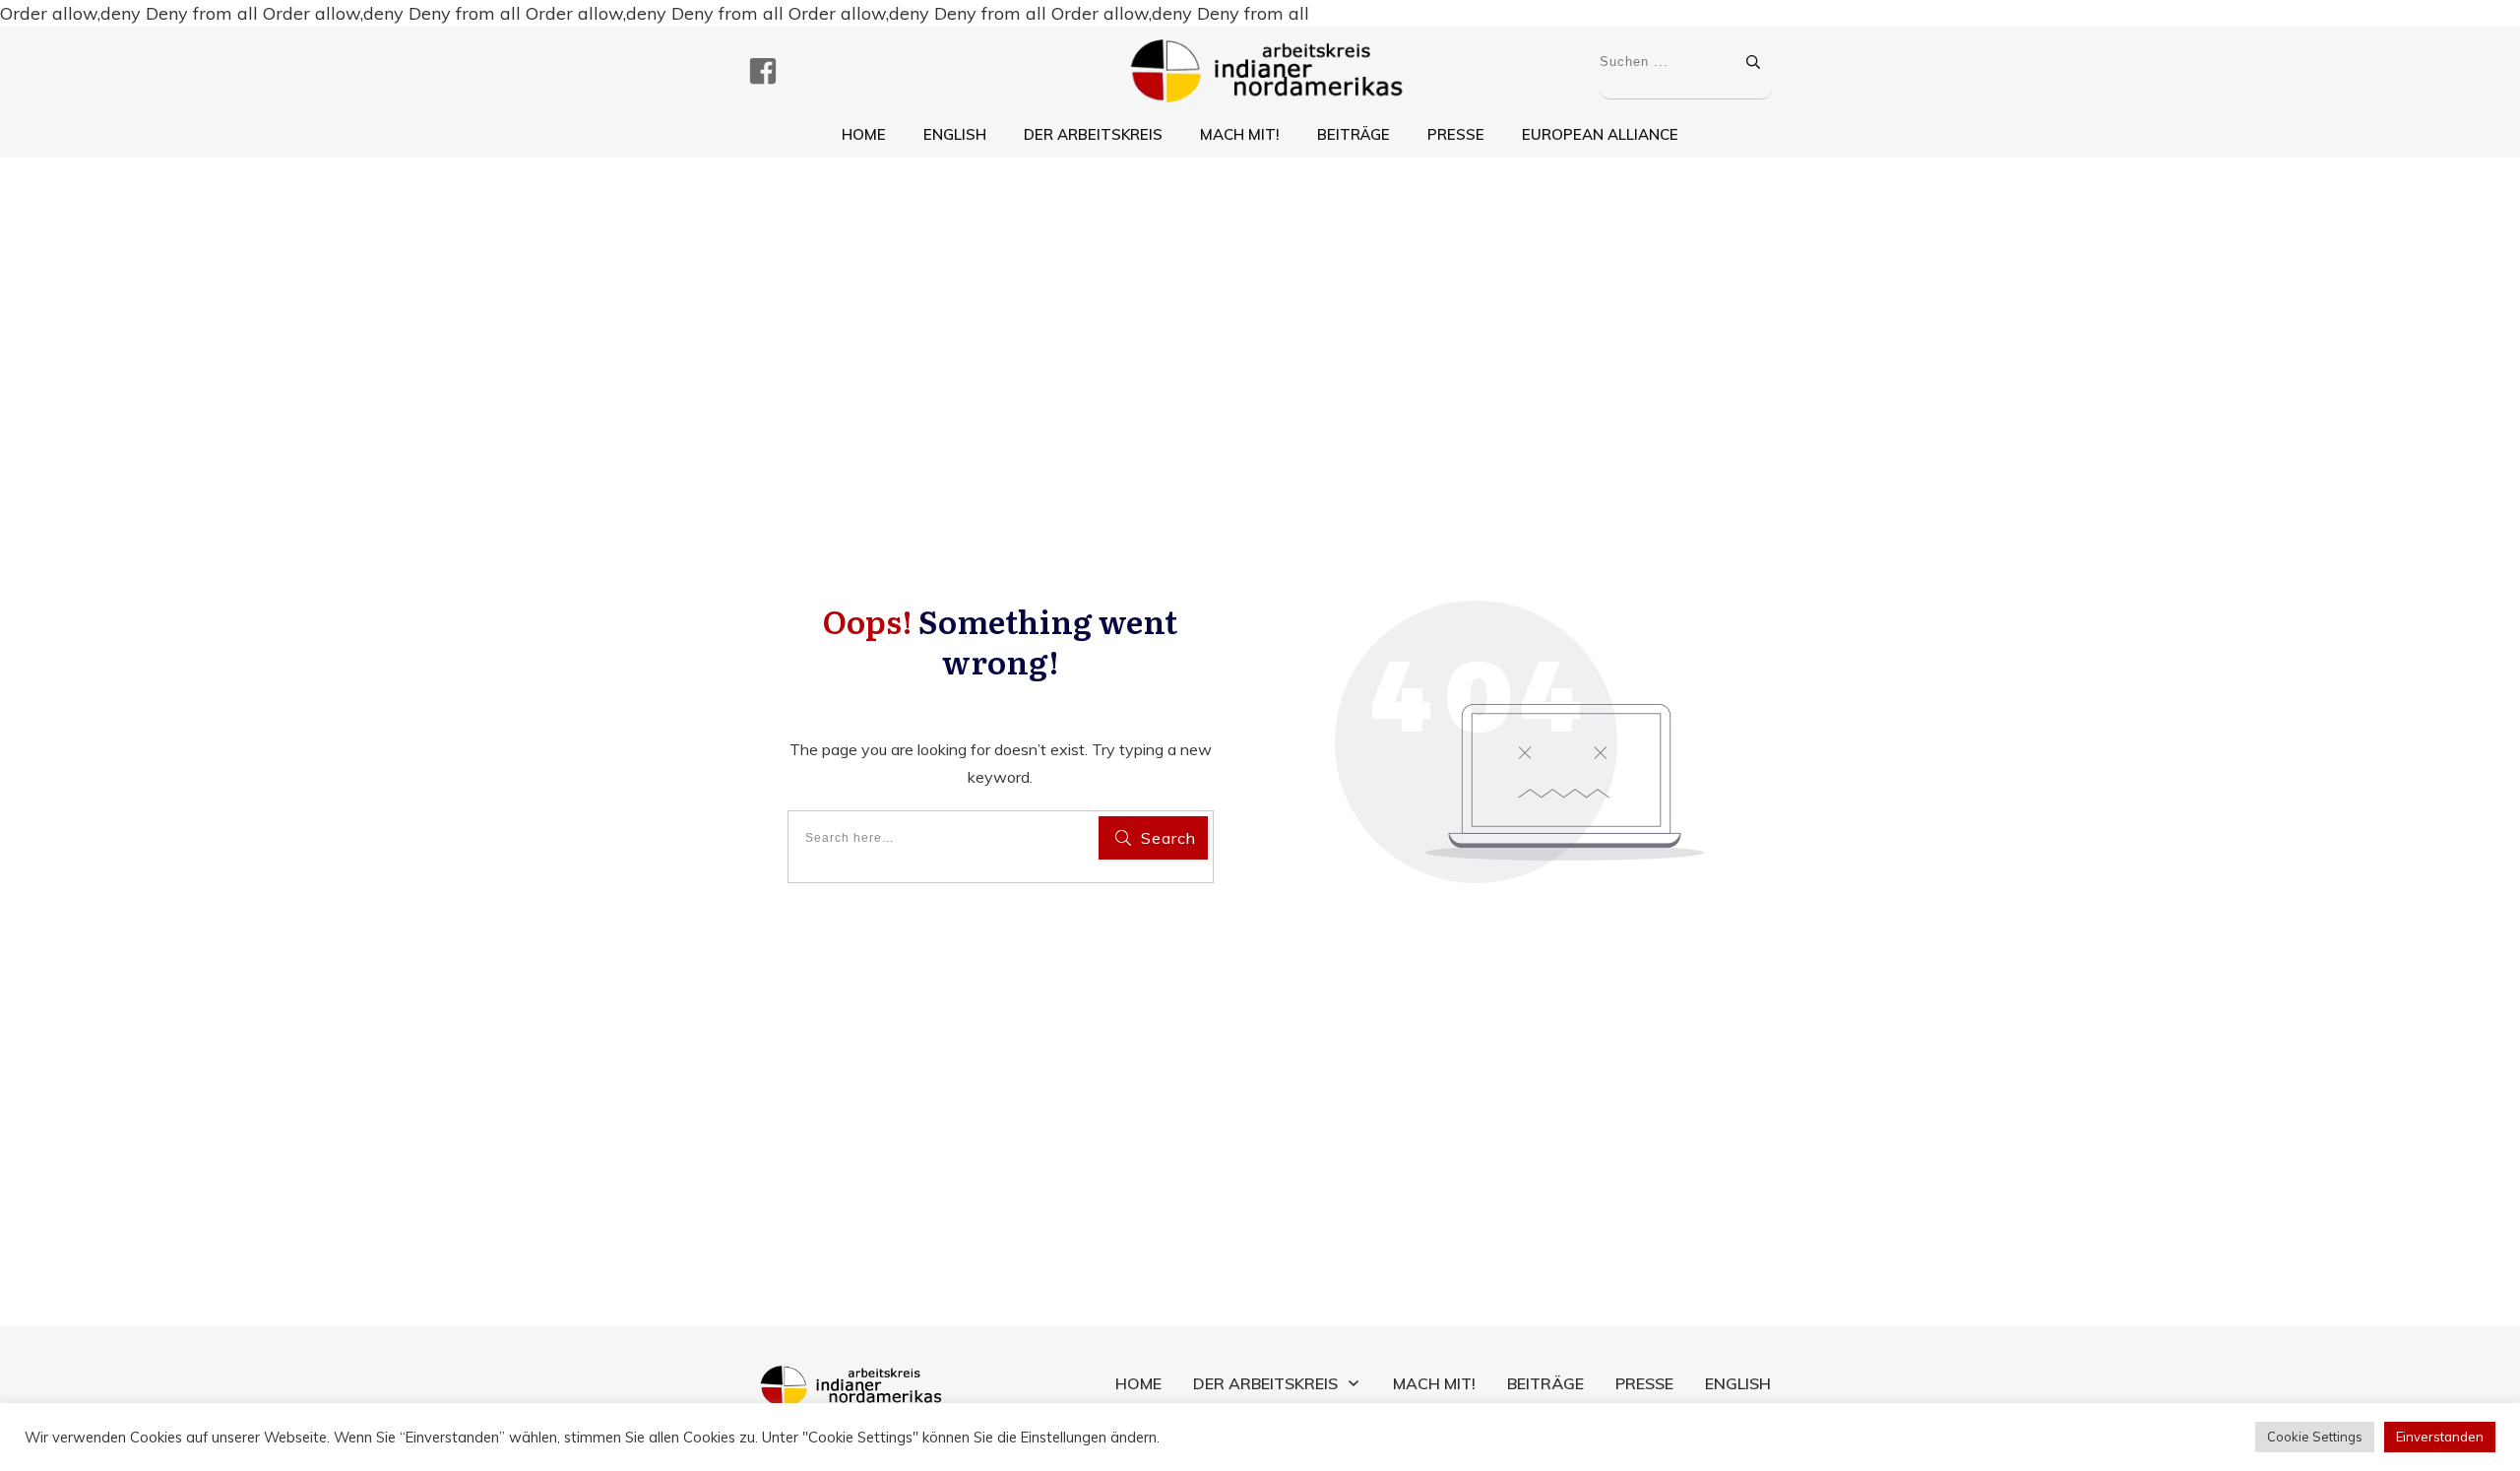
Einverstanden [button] (2440, 1437)
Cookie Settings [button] (2315, 1437)
